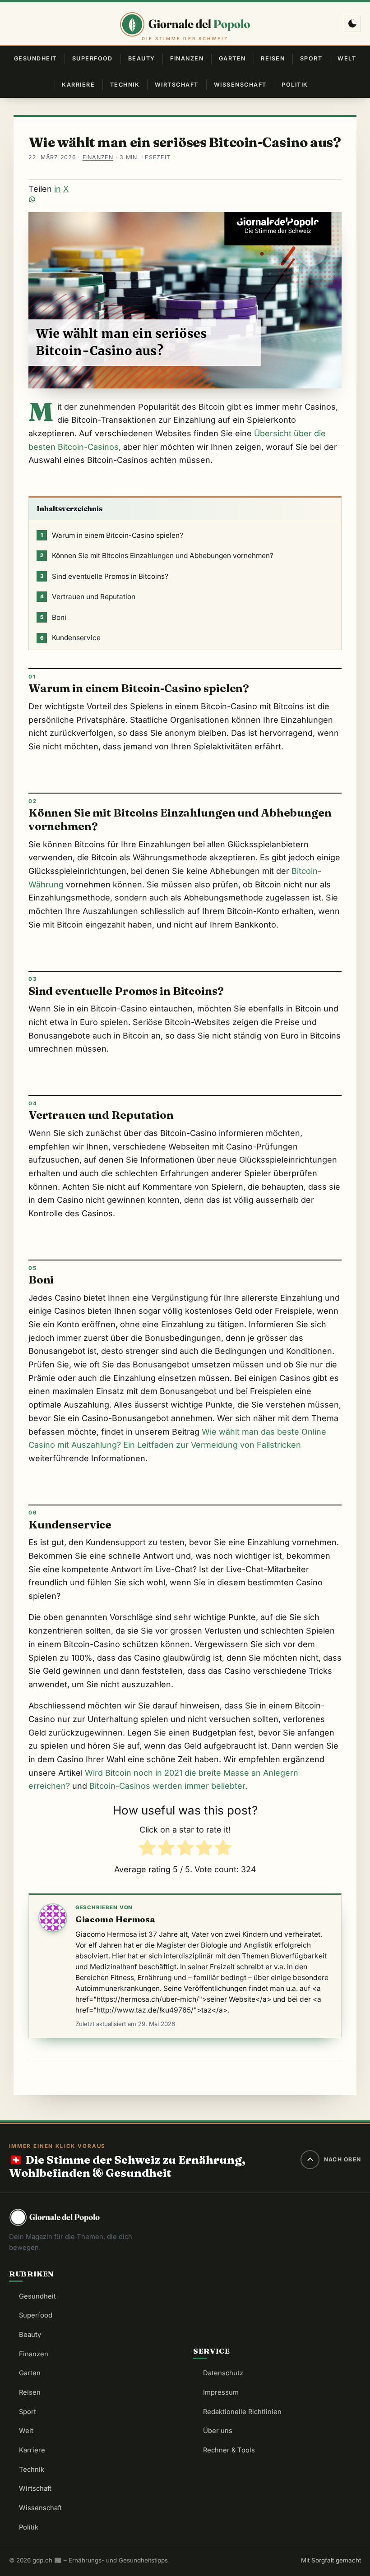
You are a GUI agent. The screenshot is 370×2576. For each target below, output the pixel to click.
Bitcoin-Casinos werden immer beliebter (167, 1786)
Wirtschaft (177, 85)
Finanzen (187, 58)
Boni (53, 617)
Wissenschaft (240, 85)
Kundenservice (71, 638)
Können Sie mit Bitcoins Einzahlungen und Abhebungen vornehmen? (157, 556)
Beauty (142, 58)
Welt (347, 58)
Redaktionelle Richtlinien (242, 2412)
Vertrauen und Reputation (88, 597)
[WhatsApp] (185, 199)
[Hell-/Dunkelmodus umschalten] (352, 23)
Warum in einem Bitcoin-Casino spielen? (112, 535)
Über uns (218, 2431)
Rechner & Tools (229, 2450)
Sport (311, 58)
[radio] (147, 1850)
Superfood (92, 58)
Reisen (273, 58)
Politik (295, 85)
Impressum (221, 2392)
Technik (125, 85)
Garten (232, 58)
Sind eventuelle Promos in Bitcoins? (104, 576)
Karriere (78, 85)
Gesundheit (35, 58)
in (58, 189)
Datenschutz (223, 2373)
